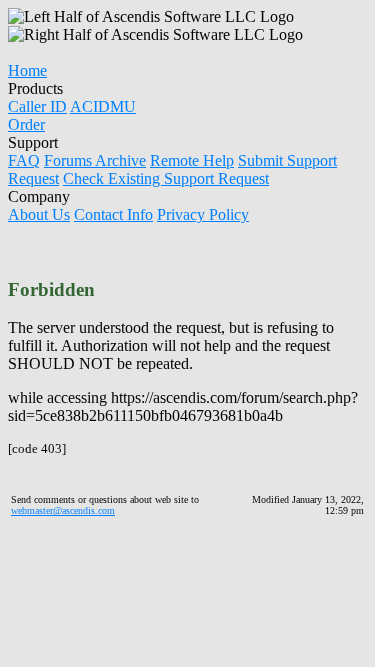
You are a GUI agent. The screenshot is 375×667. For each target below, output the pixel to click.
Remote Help (192, 160)
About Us (39, 214)
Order (26, 124)
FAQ (24, 160)
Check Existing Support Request (166, 178)
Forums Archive (95, 160)
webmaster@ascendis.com (63, 510)
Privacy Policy (203, 214)
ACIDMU (103, 106)
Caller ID (37, 106)
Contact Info (113, 214)
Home (27, 70)
